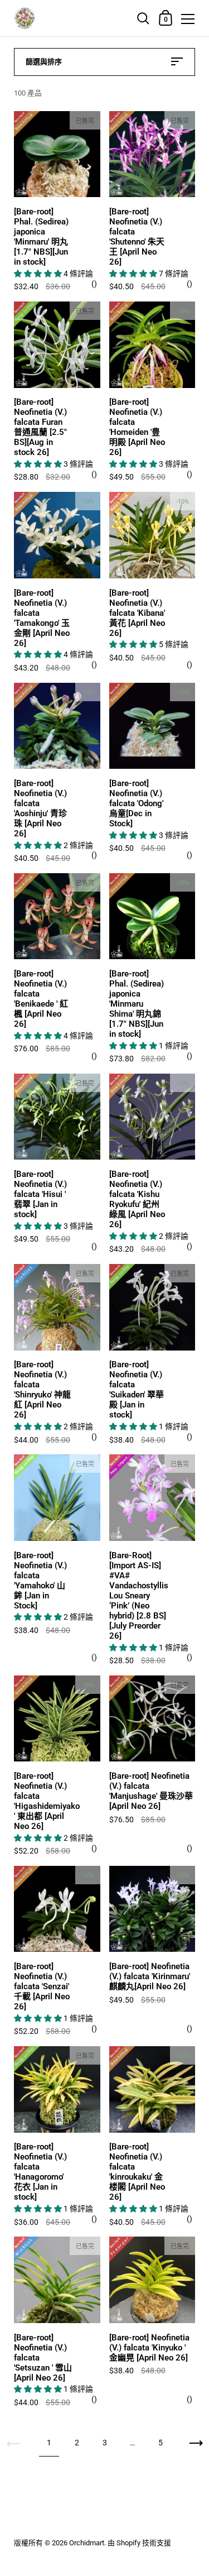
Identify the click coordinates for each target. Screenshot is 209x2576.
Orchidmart (87, 2543)
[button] (39, 274)
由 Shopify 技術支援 (139, 2543)
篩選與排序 (44, 62)
